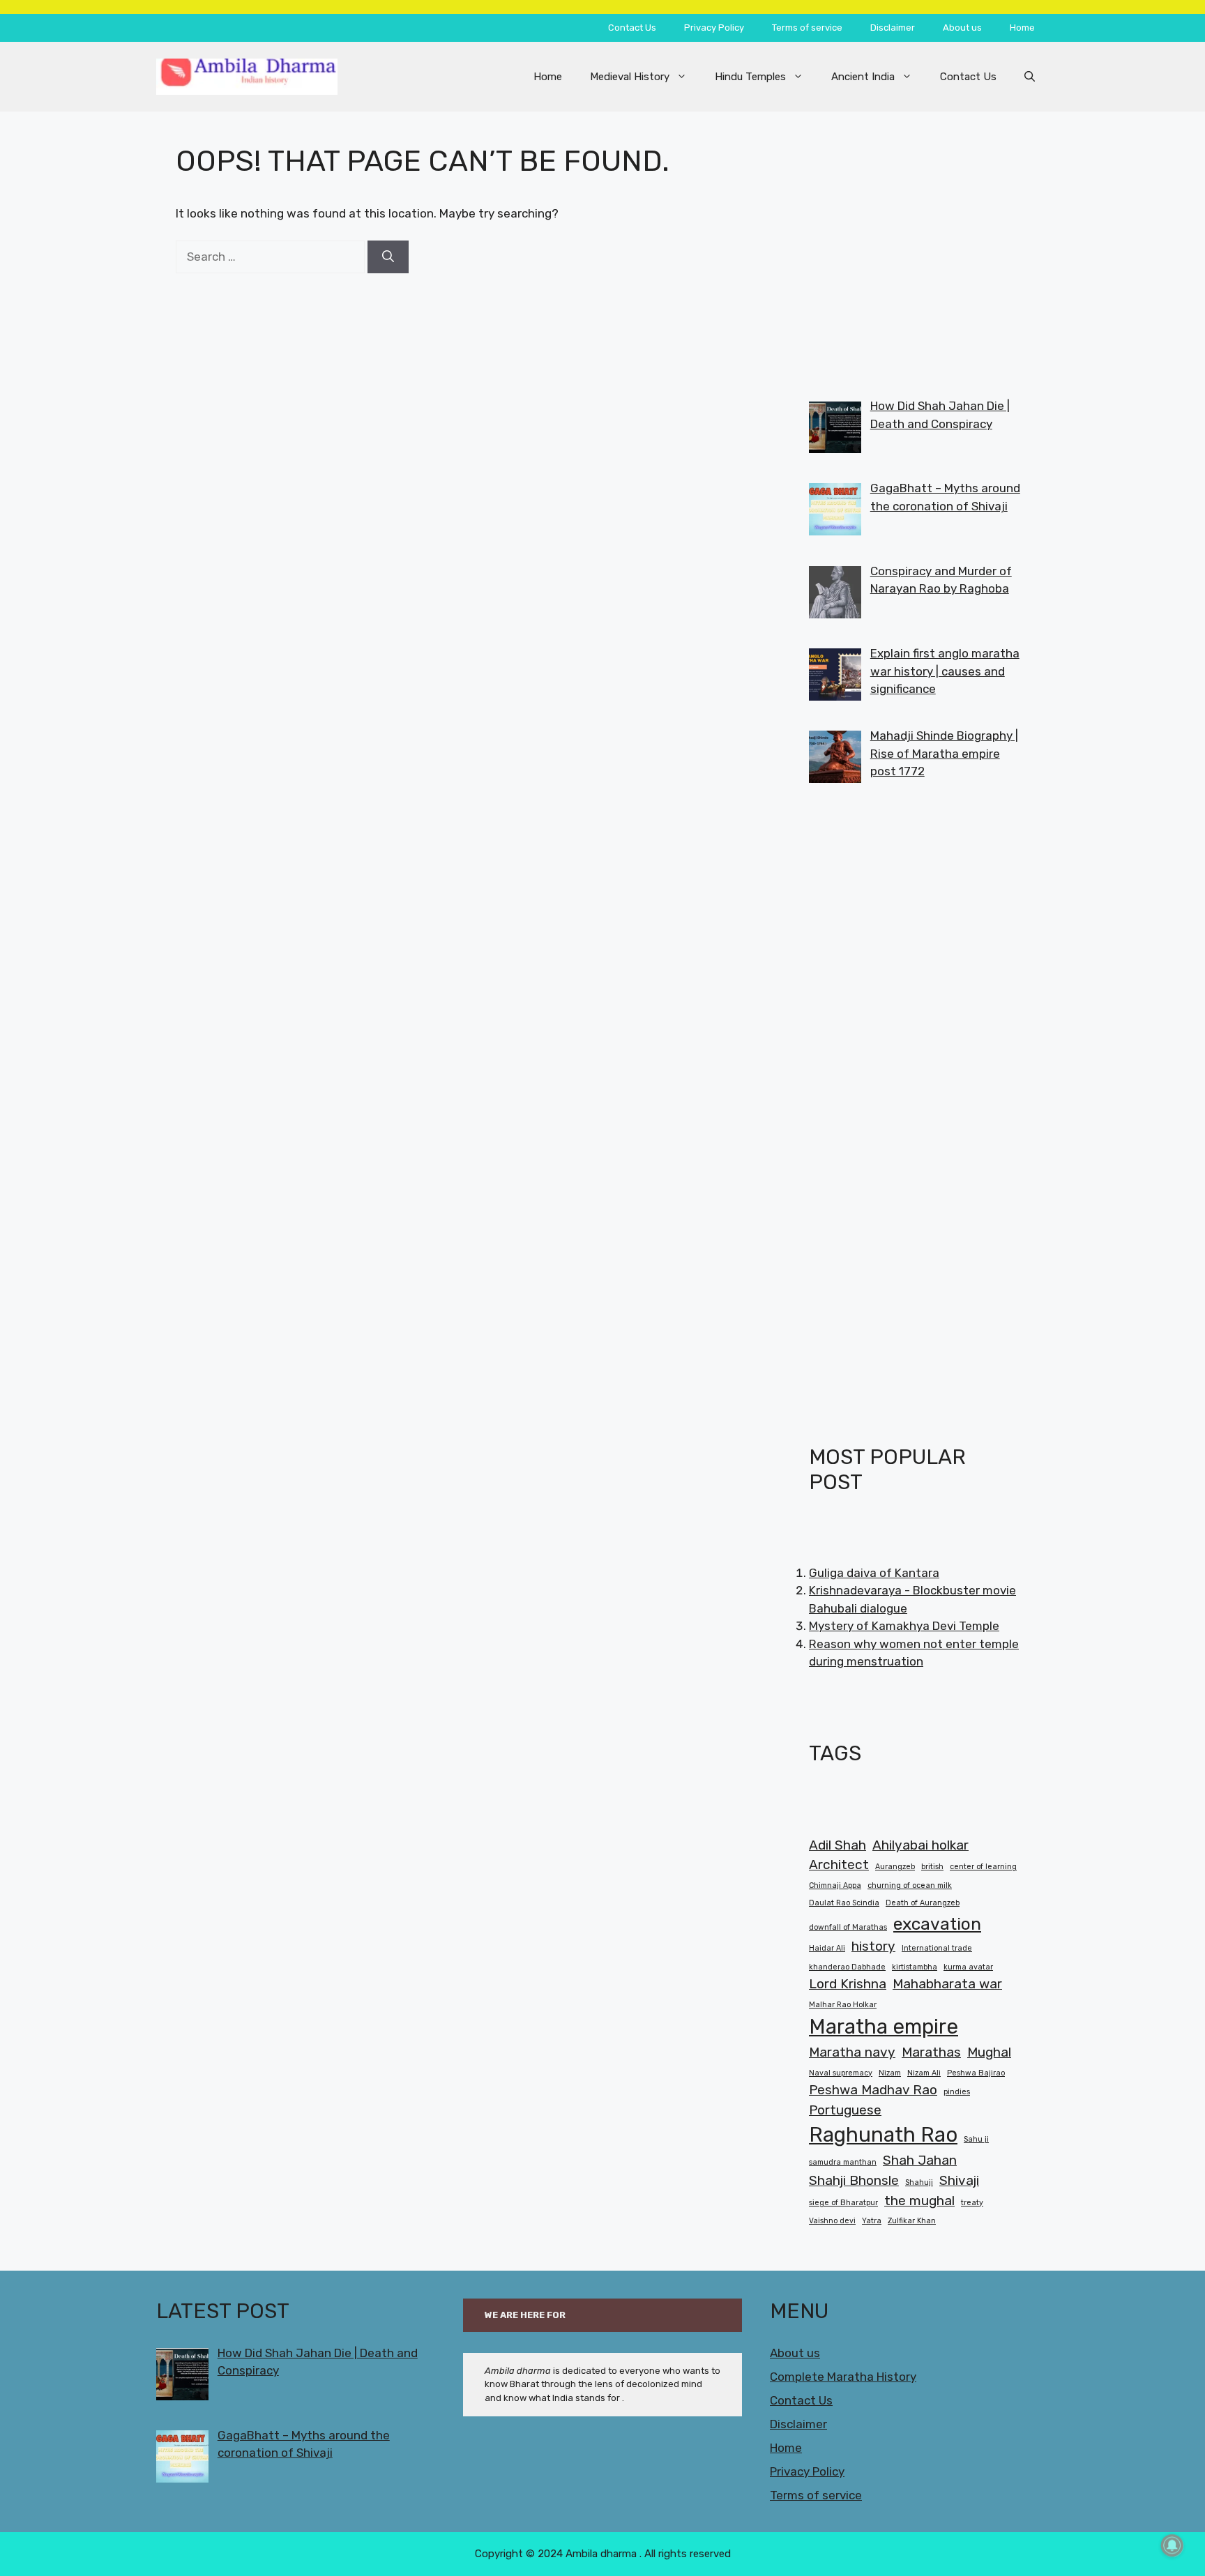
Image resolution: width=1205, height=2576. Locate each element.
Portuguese (845, 2110)
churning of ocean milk (910, 1885)
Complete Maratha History (843, 2377)
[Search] (388, 257)
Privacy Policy (714, 28)
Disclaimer (893, 28)
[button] (1030, 77)
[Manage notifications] (1172, 2545)
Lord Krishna (848, 1984)
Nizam (890, 2073)
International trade (937, 1948)
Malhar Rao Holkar (843, 2005)
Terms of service (807, 28)
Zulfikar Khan (912, 2221)
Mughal (989, 2052)
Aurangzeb (895, 1867)
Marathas (931, 2052)
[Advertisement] (915, 241)
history (873, 1946)
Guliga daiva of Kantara (874, 1573)
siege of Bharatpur (843, 2203)
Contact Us (632, 28)
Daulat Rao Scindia (844, 1903)
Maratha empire (884, 2027)
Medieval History (630, 77)
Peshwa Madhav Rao (873, 2090)
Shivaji (959, 2180)
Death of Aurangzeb (923, 1903)
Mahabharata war (947, 1984)
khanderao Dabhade (847, 1967)
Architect (839, 1865)
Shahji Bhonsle (854, 2180)
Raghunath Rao (883, 2135)
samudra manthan (843, 2162)
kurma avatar (968, 1967)
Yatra (872, 2221)
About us (962, 28)
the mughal (919, 2201)
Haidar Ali (827, 1948)
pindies (957, 2092)
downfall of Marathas (848, 1927)
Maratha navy (852, 2052)
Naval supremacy (841, 2073)
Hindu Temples (750, 77)
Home (1022, 28)
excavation (937, 1924)
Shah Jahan (920, 2160)
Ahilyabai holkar (920, 1845)
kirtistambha (915, 1967)
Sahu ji (976, 2139)
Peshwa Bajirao (976, 2073)
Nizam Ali (924, 2073)
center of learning (983, 1867)
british (932, 1867)
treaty (972, 2203)
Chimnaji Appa (835, 1885)
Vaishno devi (832, 2221)
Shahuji (919, 2182)
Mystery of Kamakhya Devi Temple (904, 1626)
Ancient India (863, 77)
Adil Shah (838, 1845)
